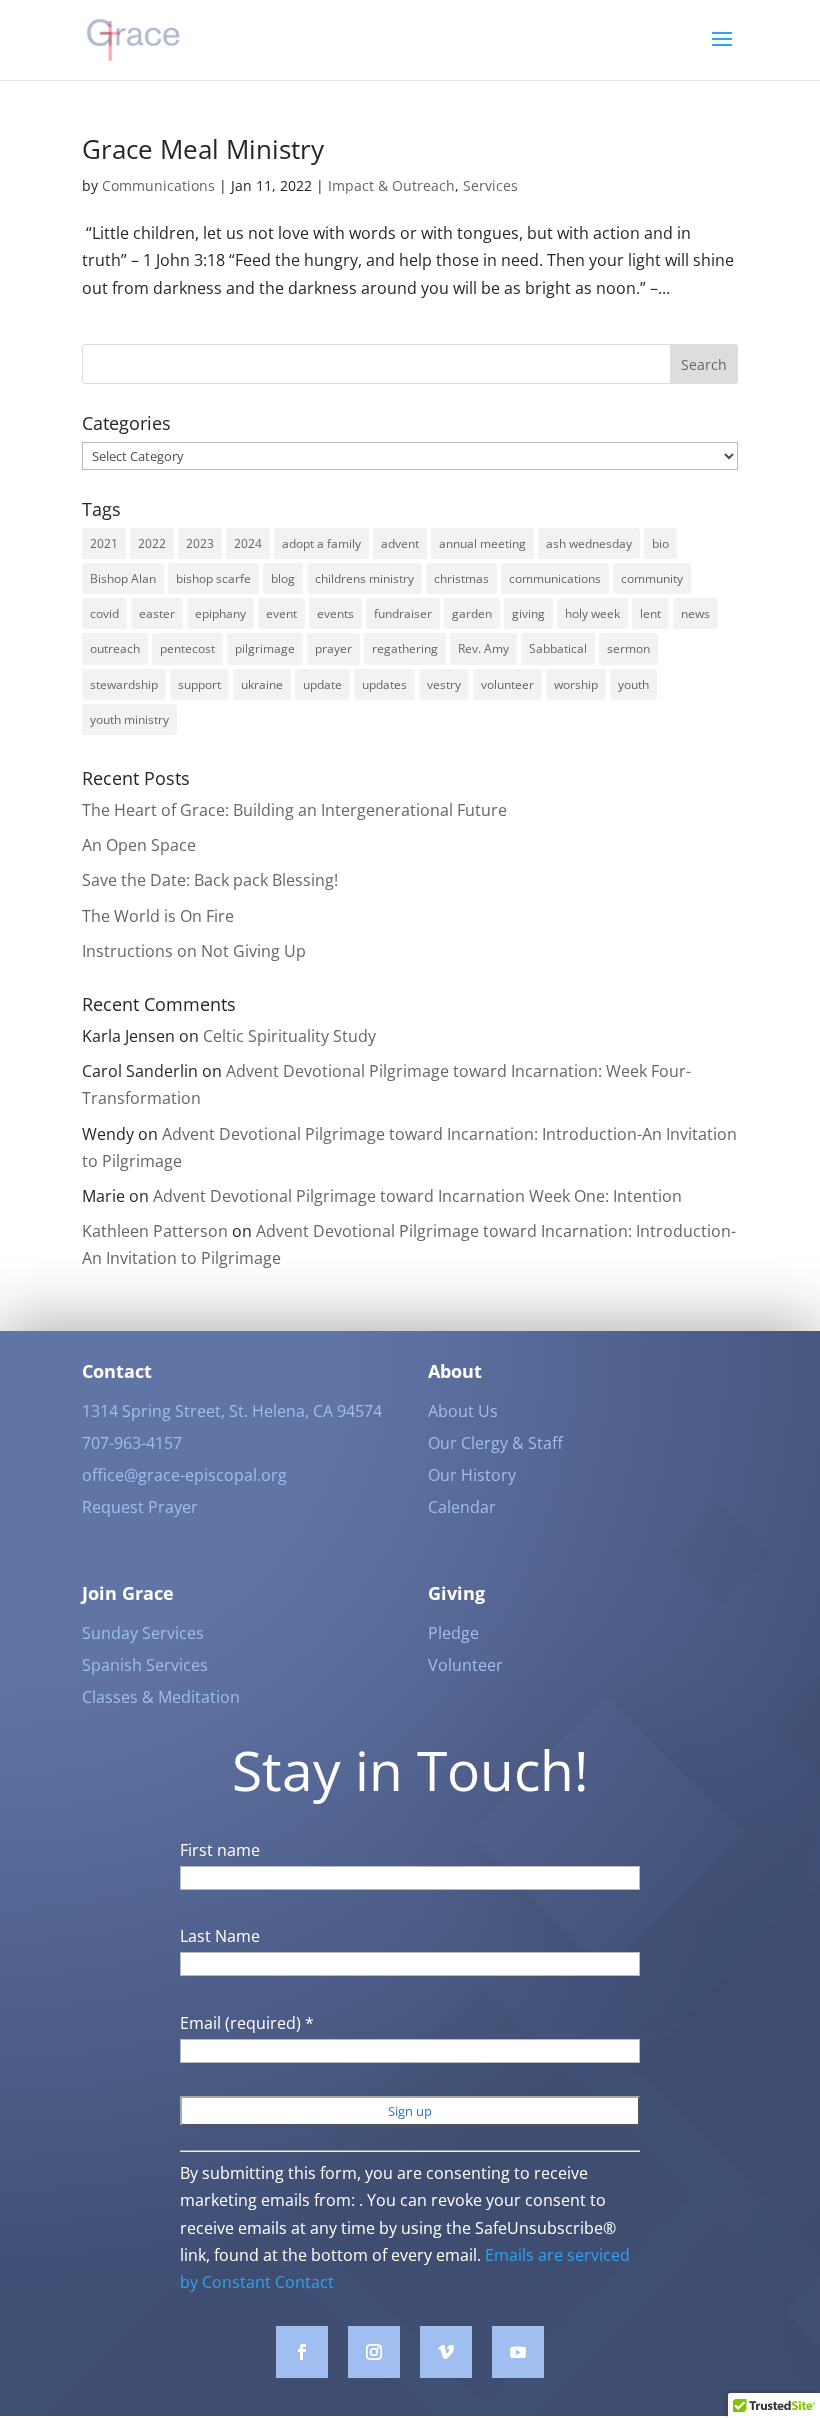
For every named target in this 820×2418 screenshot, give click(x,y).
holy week (592, 613)
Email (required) (247, 2023)
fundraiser (403, 613)
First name (220, 1850)
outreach (115, 648)
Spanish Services (145, 1665)
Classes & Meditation (161, 1697)
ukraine (262, 684)
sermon (628, 648)
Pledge (453, 1633)
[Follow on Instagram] (374, 2352)
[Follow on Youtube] (518, 2352)
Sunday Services (143, 1633)
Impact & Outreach (391, 185)
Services (490, 185)
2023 (200, 543)
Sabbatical (558, 648)
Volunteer (465, 1665)
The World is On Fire (158, 916)
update (322, 684)
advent (400, 543)
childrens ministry (364, 578)
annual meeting (482, 543)
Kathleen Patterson (155, 1231)
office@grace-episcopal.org (184, 1475)
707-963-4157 (132, 1443)
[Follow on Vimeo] (446, 2352)
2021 (104, 543)
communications (555, 578)
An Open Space (139, 845)
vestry (444, 684)
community (652, 578)
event (281, 613)
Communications (158, 185)
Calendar (462, 1507)
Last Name (220, 1936)
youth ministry (129, 719)
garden (472, 613)
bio (660, 543)
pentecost (187, 648)
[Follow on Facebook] (302, 2352)
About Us (463, 1411)
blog (283, 578)
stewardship (124, 684)
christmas (461, 578)
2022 (152, 543)
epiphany (220, 613)
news (695, 613)
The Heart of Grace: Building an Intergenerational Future (294, 810)
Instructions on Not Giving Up (194, 951)
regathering (405, 648)
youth (633, 684)
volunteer (507, 684)
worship (576, 684)
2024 (248, 543)
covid (104, 613)
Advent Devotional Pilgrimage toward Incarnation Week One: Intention (419, 1196)
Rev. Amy (483, 648)
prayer (333, 648)
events (335, 613)
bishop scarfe (213, 578)
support (199, 684)
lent (650, 613)
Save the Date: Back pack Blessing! (210, 880)
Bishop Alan (123, 578)
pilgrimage (265, 648)
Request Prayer (140, 1507)
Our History (472, 1475)
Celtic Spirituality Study (289, 1036)
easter (157, 613)
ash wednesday (589, 543)
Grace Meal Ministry (203, 149)
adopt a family (321, 543)
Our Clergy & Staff (495, 1443)
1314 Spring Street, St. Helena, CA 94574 (232, 1411)
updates (384, 684)
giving (528, 613)
